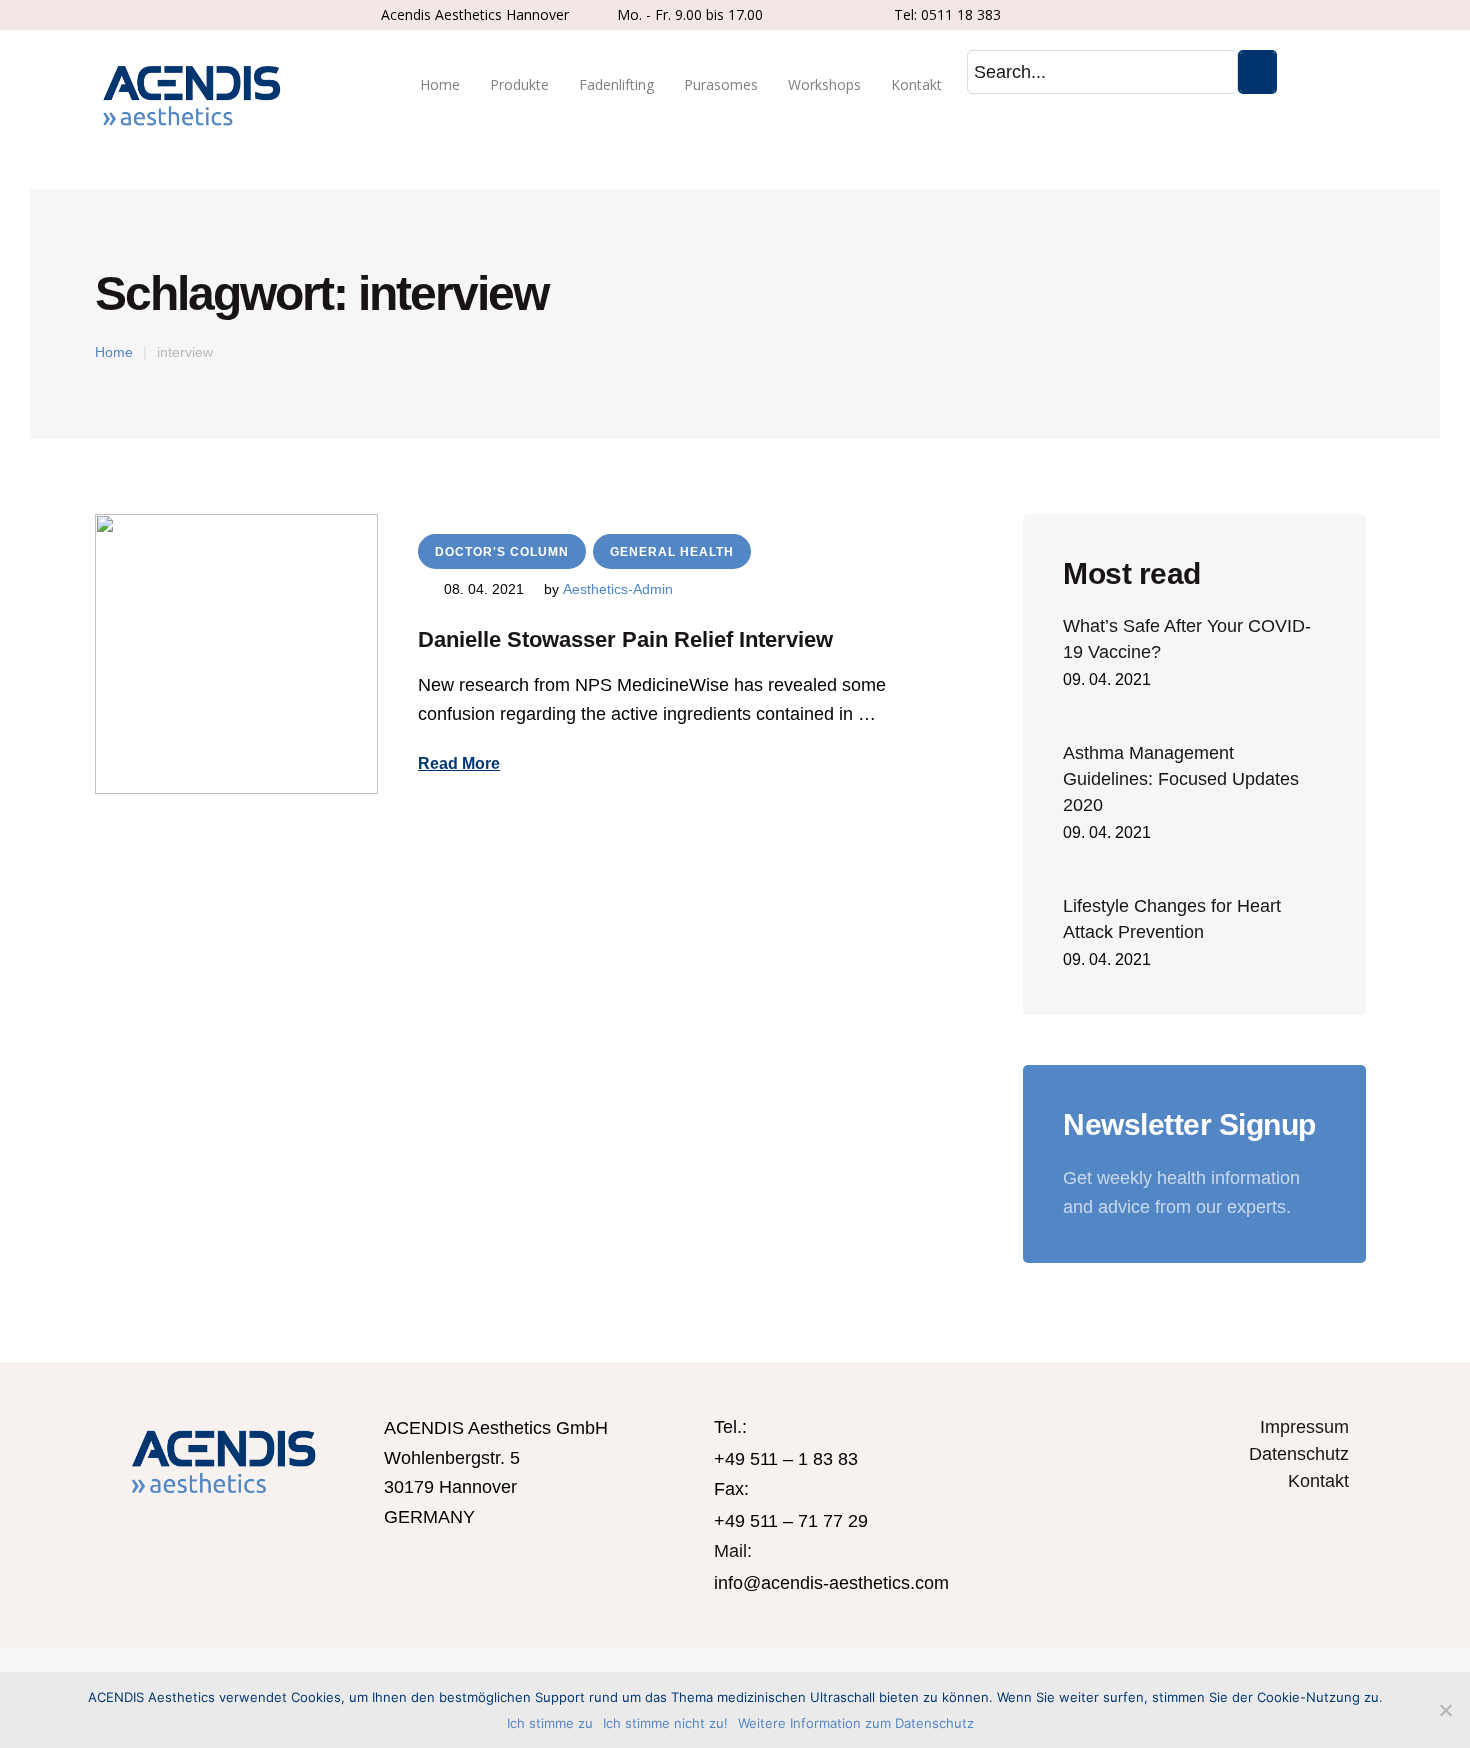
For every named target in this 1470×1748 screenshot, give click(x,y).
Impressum (1304, 1427)
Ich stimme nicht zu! (665, 1723)
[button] (459, 764)
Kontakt (1318, 1481)
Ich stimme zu (550, 1723)
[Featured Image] (236, 654)
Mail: (733, 1551)
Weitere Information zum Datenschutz (856, 1723)
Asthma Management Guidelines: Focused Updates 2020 (1181, 779)
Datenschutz (1299, 1454)
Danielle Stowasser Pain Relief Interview (625, 639)
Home (114, 352)
